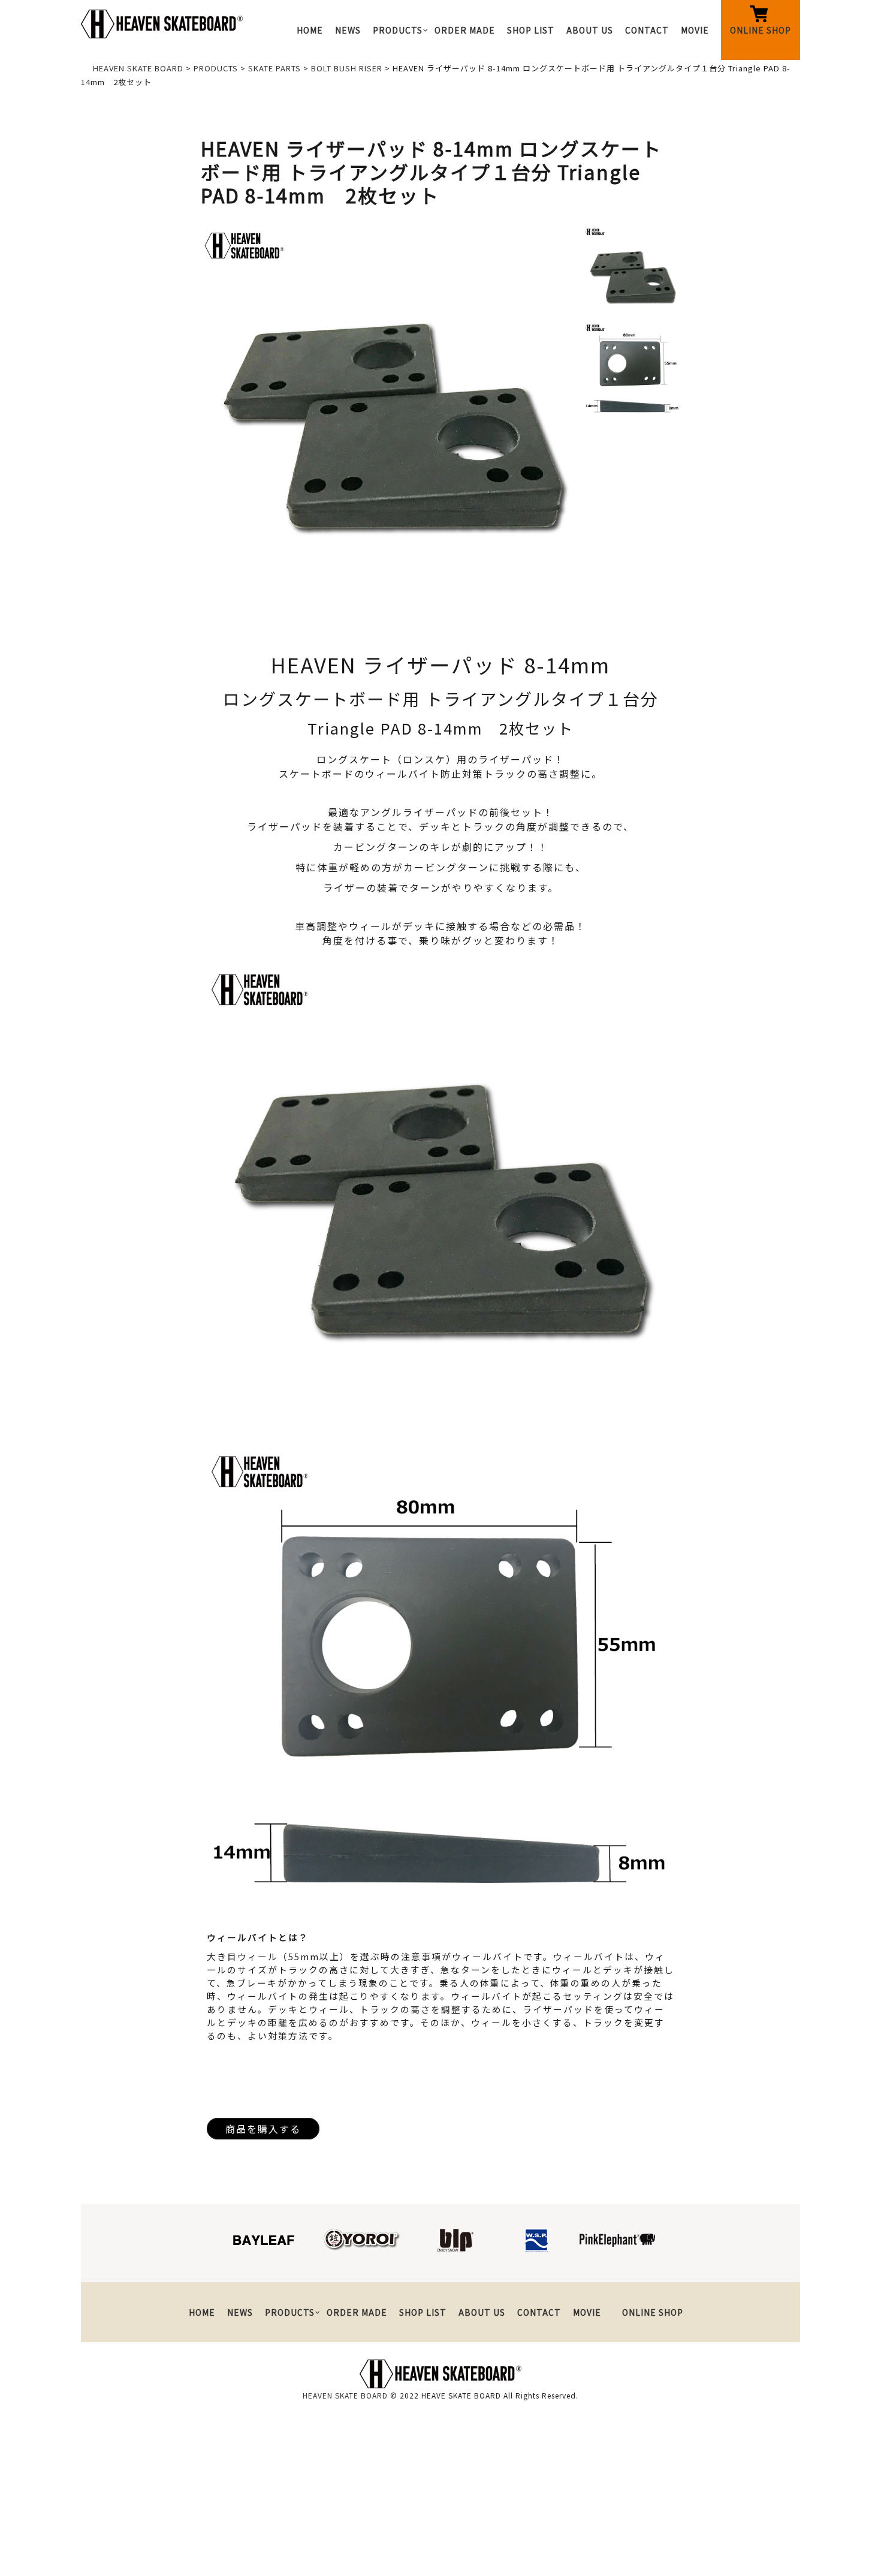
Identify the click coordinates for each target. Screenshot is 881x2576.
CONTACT (647, 30)
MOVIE (695, 30)
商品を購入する (263, 2129)
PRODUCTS (398, 30)
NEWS (348, 30)
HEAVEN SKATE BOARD (345, 2395)
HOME (310, 30)
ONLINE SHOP (761, 30)
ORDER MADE (465, 30)
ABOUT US (590, 30)
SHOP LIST (531, 30)
